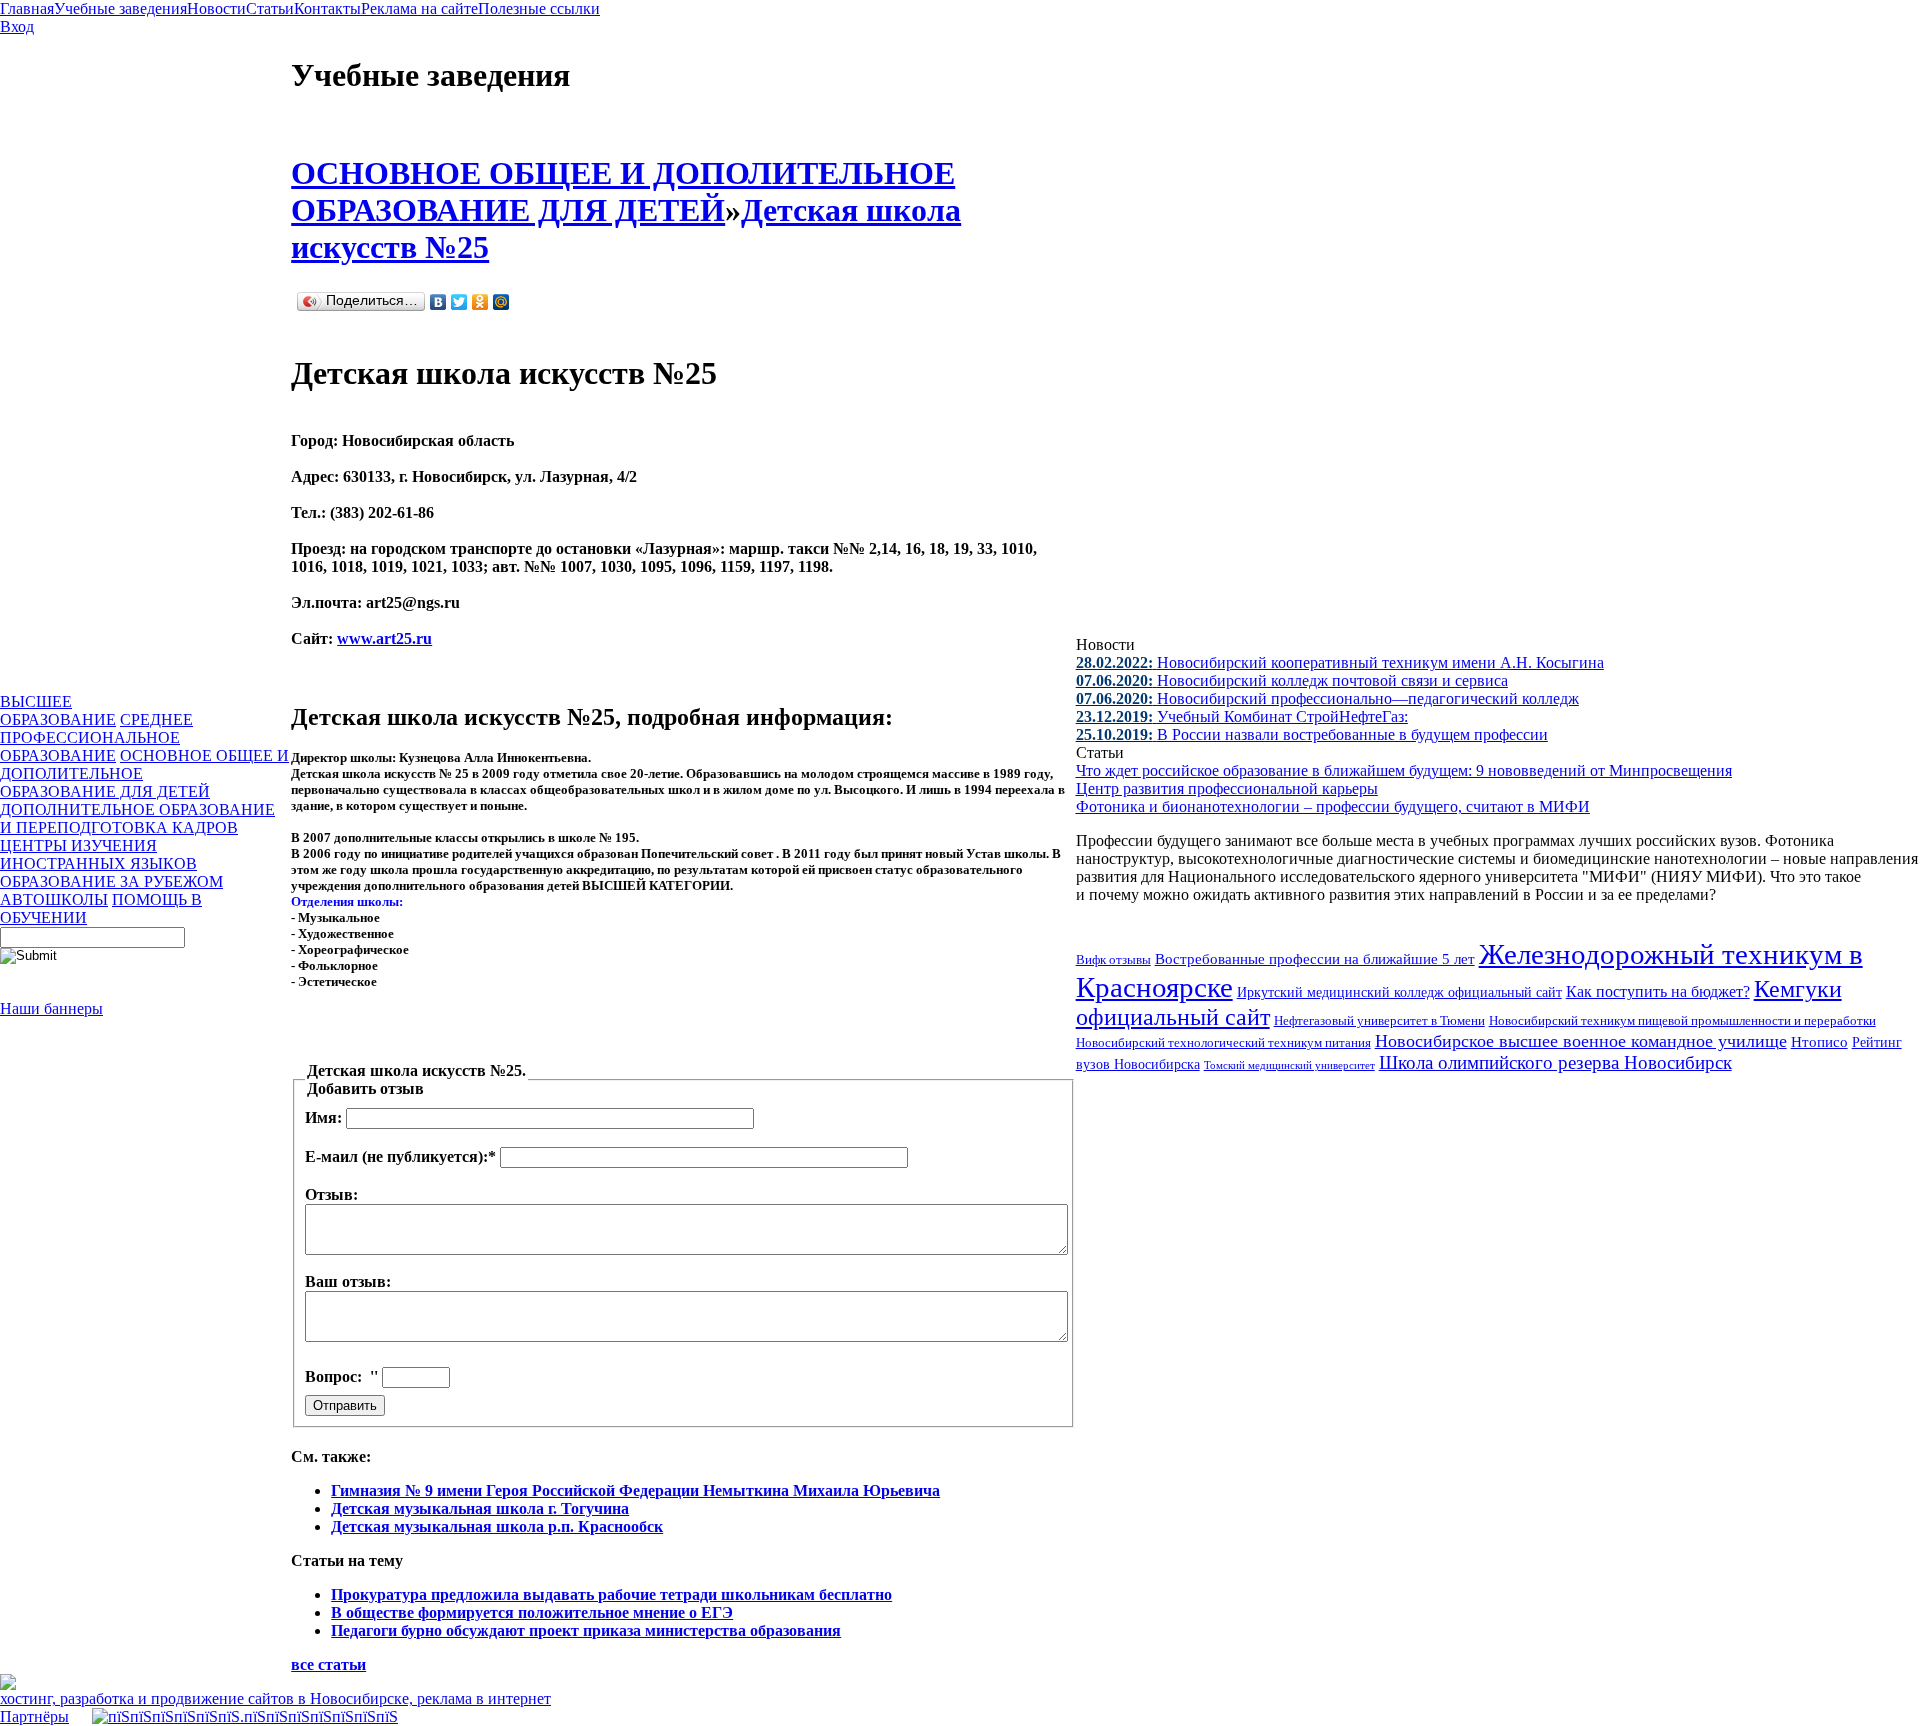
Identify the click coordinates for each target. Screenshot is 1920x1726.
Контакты (327, 8)
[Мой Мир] (501, 302)
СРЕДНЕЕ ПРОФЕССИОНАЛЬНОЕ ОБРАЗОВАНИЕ (96, 737)
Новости (216, 8)
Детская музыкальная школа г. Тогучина (480, 1508)
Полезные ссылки (539, 8)
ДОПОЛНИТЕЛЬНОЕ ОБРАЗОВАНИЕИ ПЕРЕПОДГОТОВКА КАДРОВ (137, 818)
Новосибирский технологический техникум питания (1223, 1043)
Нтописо (1819, 1042)
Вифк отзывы (1113, 959)
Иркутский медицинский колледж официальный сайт (1399, 992)
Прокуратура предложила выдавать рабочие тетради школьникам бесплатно (611, 1594)
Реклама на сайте (419, 8)
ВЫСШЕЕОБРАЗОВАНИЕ (58, 710)
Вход (17, 26)
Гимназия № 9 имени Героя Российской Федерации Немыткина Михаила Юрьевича (635, 1490)
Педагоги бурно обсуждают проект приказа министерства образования (586, 1630)
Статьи (270, 8)
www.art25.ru (384, 638)
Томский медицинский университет (1289, 1065)
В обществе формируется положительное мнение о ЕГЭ (532, 1612)
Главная (27, 8)
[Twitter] (459, 302)
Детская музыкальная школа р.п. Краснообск (497, 1526)
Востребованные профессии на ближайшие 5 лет (1315, 958)
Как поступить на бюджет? (1658, 991)
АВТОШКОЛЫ (54, 899)
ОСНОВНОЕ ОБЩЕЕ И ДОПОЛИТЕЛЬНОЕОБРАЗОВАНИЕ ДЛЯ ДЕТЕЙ (623, 191)
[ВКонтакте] (438, 302)
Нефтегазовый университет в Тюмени (1379, 1020)
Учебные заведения (120, 8)
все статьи (328, 1664)
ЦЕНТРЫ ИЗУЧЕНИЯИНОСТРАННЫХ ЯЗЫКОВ (98, 854)
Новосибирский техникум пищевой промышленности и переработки (1682, 1020)
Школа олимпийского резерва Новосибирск (1555, 1062)
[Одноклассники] (480, 302)
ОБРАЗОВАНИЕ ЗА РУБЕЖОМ (111, 881)
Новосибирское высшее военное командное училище (1581, 1041)
